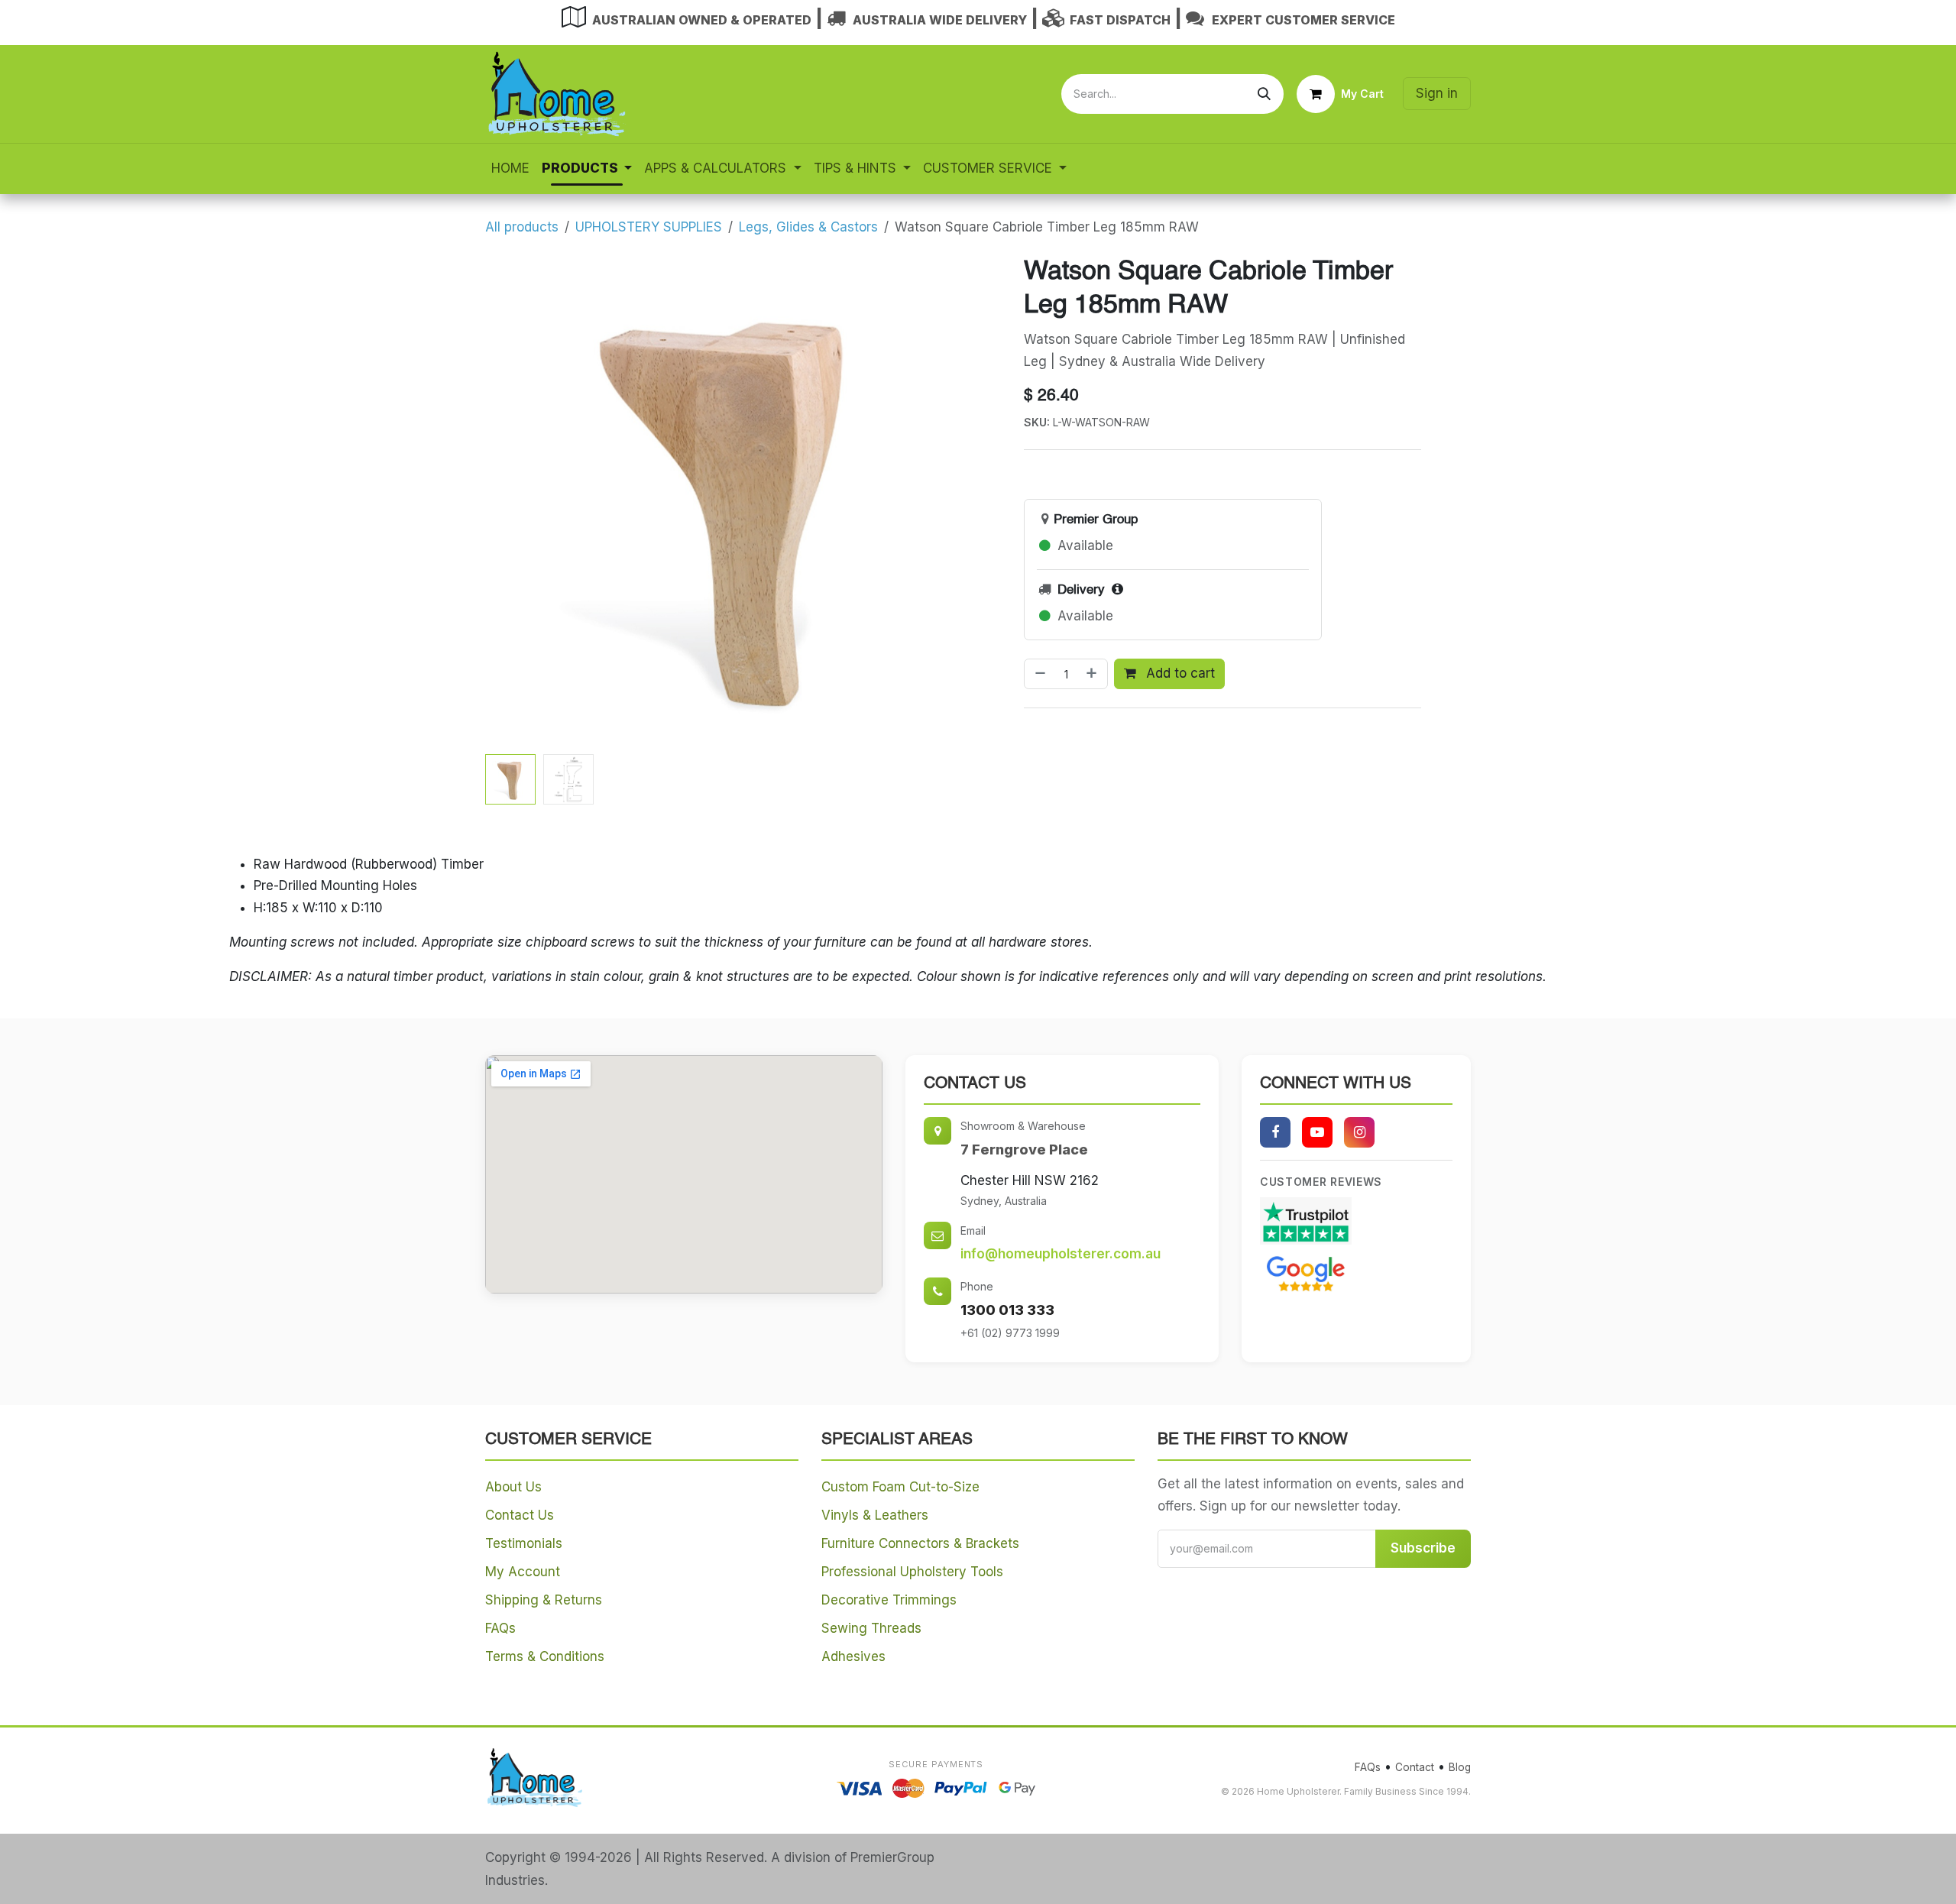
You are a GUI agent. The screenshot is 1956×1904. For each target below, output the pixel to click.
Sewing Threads (871, 1628)
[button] (510, 501)
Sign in (1437, 93)
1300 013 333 (1007, 1310)
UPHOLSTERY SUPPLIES (649, 227)
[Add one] (1093, 674)
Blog (1460, 1767)
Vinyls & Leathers (875, 1515)
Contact (1415, 1767)
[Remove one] (1039, 674)
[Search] (1264, 94)
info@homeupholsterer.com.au (1061, 1254)
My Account (523, 1572)
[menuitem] (510, 168)
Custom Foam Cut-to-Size (900, 1487)
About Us (513, 1487)
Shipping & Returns (544, 1600)
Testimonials (524, 1543)
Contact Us (520, 1515)
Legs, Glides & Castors (808, 227)
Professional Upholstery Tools (912, 1572)
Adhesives (853, 1656)
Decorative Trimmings (889, 1600)
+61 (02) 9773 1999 (1010, 1333)
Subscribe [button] (1423, 1548)
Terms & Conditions (545, 1656)
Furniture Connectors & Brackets (920, 1543)
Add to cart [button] (1179, 673)
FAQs (500, 1628)
